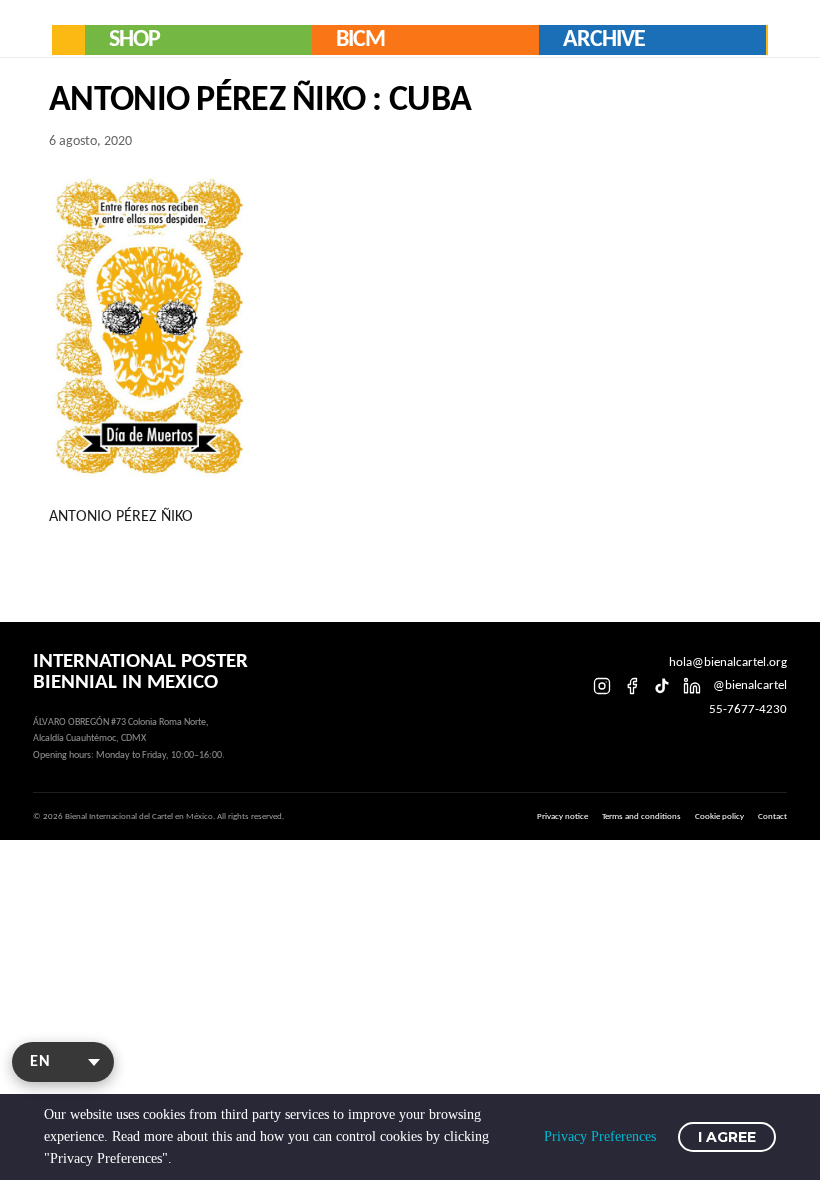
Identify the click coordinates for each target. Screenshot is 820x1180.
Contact (772, 816)
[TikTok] (662, 686)
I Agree (727, 1137)
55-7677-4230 (748, 709)
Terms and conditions (641, 816)
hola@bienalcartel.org (728, 662)
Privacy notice (562, 816)
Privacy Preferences (600, 1136)
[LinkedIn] (692, 686)
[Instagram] (602, 686)
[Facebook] (632, 686)
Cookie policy (719, 816)
